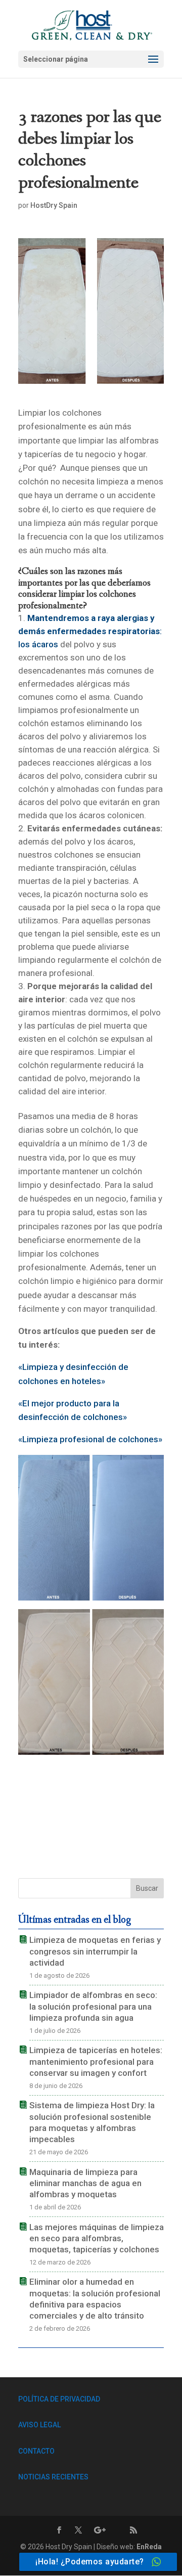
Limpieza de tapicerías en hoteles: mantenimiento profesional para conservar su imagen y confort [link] (96, 2061)
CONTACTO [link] (36, 2451)
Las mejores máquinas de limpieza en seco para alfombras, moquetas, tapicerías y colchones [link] (97, 2238)
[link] (92, 24)
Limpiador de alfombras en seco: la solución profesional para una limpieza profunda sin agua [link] (93, 2006)
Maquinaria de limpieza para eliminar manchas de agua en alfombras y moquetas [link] (85, 2183)
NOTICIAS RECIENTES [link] (53, 2477)
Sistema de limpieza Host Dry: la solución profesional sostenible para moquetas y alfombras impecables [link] (92, 2122)
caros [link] (47, 644)
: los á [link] (90, 631)
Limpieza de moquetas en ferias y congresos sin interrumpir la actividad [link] (95, 1951)
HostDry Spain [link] (54, 205)
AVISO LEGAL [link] (39, 2425)
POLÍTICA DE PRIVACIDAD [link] (59, 2399)
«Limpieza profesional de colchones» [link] (90, 1439)
